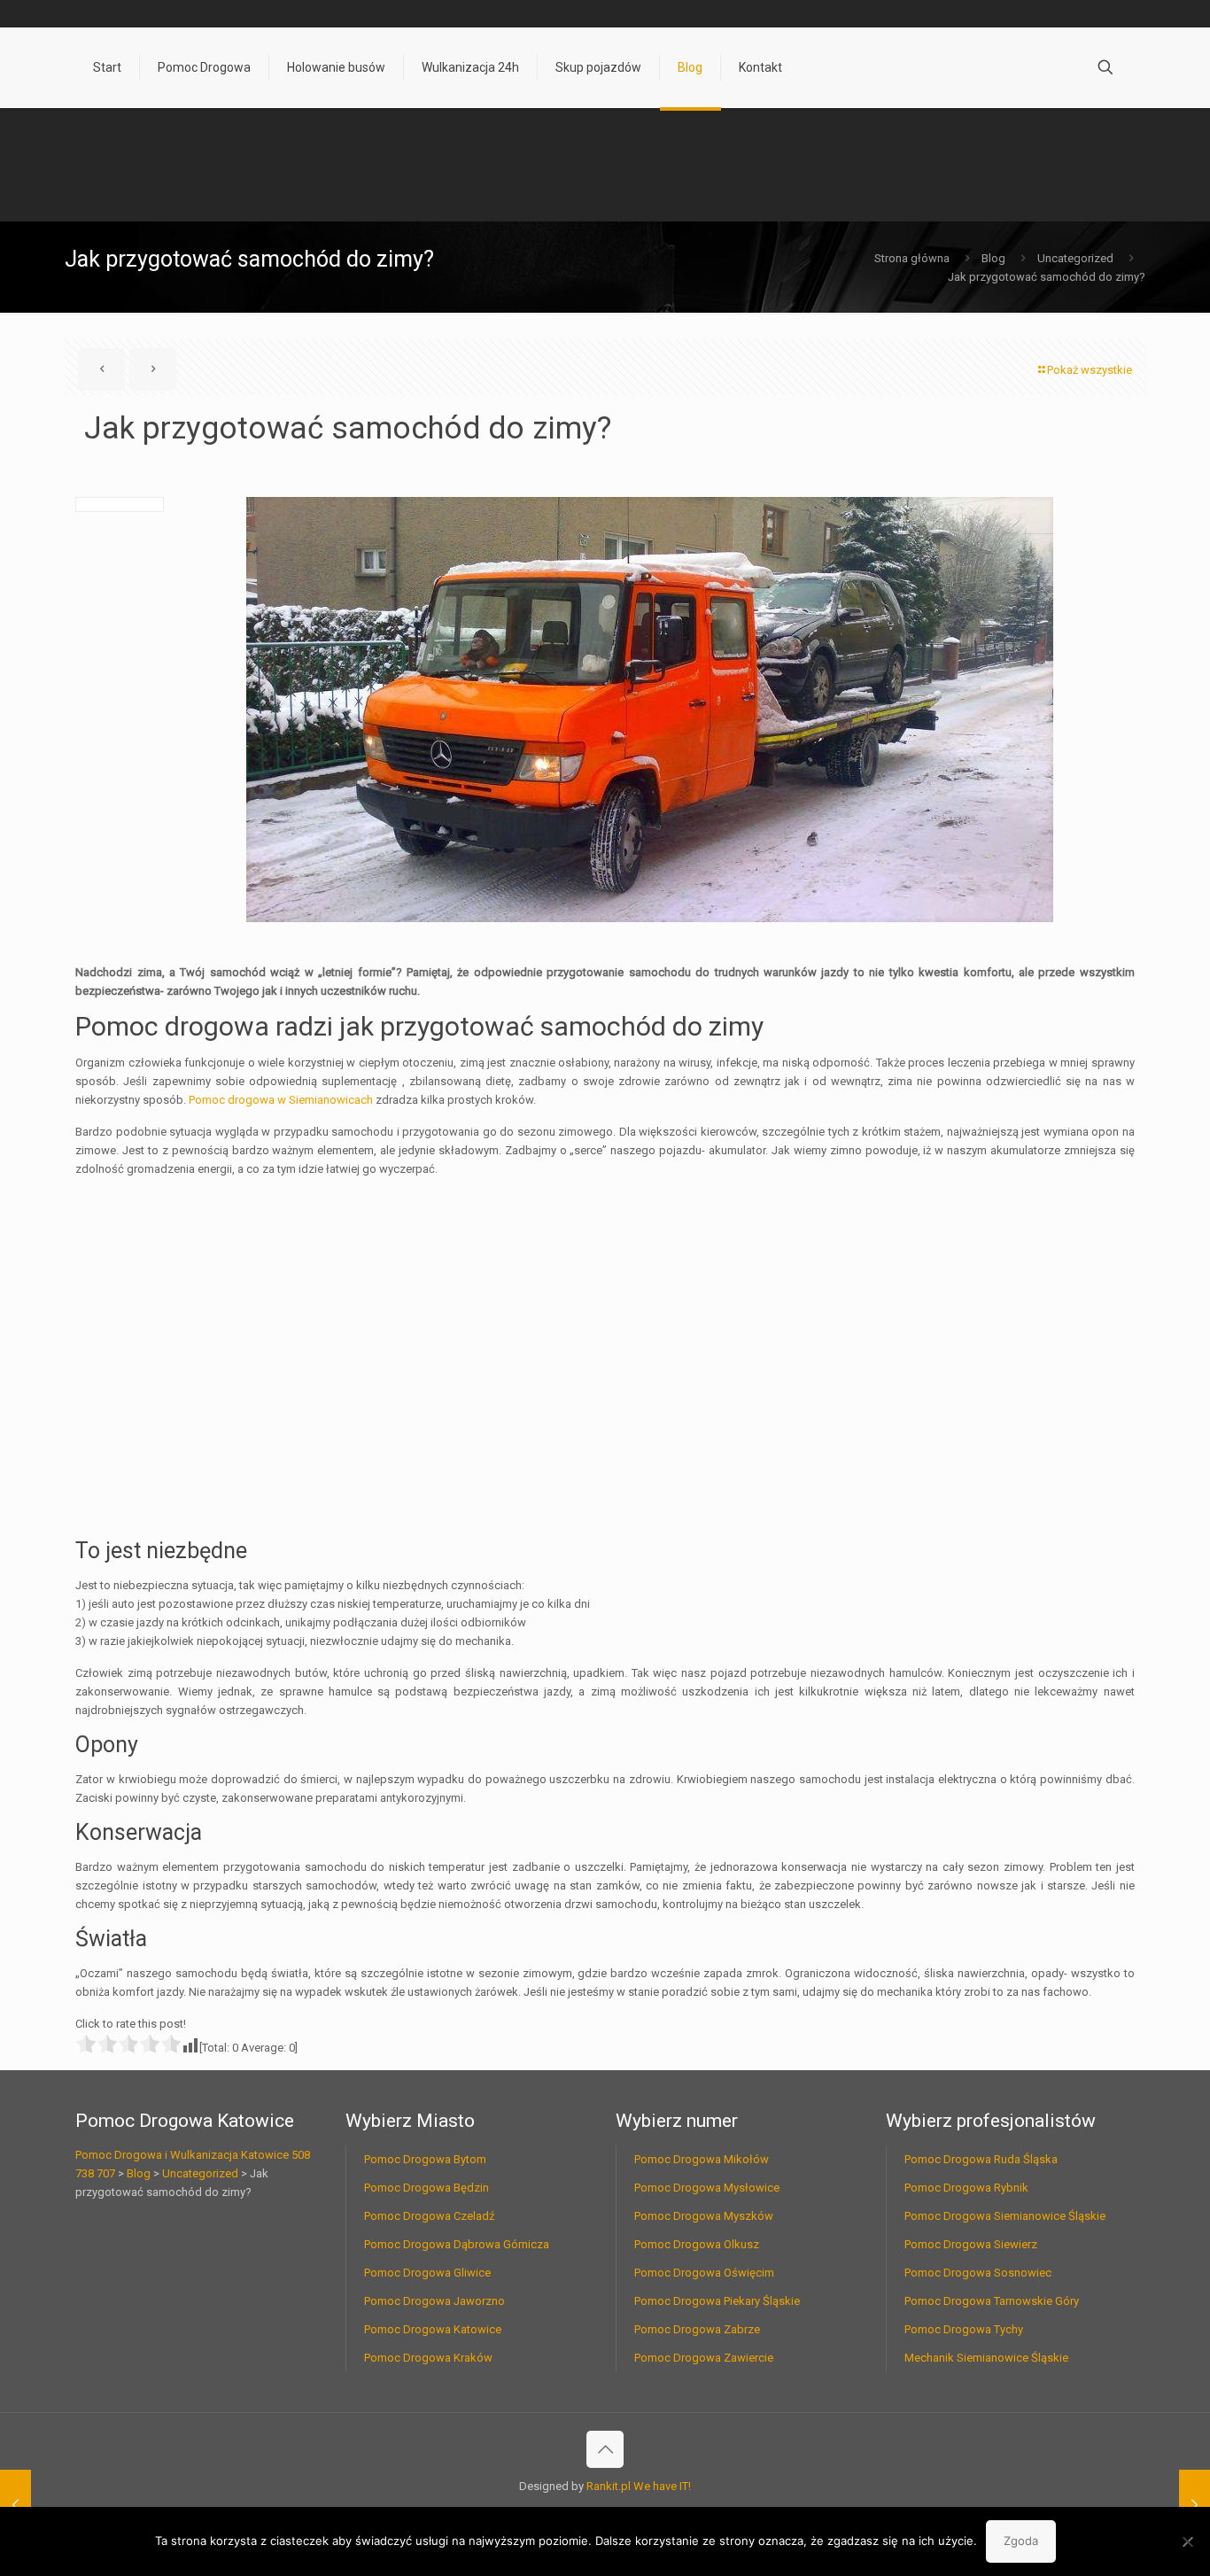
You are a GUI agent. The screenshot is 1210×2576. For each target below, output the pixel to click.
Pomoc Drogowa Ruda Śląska (981, 2159)
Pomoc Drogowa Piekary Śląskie (717, 2301)
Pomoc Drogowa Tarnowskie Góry (992, 2301)
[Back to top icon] (605, 2449)
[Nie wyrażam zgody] (1188, 2541)
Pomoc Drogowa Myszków (704, 2216)
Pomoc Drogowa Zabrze (697, 2329)
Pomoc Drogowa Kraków (428, 2358)
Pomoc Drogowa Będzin (427, 2188)
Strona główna (912, 258)
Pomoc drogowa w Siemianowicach (281, 1100)
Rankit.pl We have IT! (639, 2486)
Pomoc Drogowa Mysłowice (707, 2188)
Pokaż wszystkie (1090, 370)
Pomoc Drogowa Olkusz (697, 2244)
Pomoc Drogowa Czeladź (429, 2216)
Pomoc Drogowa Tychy (964, 2329)
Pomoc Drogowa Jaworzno (434, 2301)
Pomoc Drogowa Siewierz (971, 2244)
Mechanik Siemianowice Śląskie (986, 2358)
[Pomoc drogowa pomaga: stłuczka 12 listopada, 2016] (16, 2505)
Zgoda (1021, 2541)
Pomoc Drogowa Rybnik (966, 2188)
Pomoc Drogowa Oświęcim (704, 2273)
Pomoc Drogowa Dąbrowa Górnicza (457, 2244)
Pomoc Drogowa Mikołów (702, 2159)
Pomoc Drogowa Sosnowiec (978, 2273)
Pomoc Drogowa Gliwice (427, 2273)
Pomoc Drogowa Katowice (433, 2329)
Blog (993, 258)
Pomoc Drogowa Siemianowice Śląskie (1005, 2216)
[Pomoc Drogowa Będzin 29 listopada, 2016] (1194, 2505)
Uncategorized (1075, 258)
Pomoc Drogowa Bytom (425, 2159)
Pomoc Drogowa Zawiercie (704, 2358)
